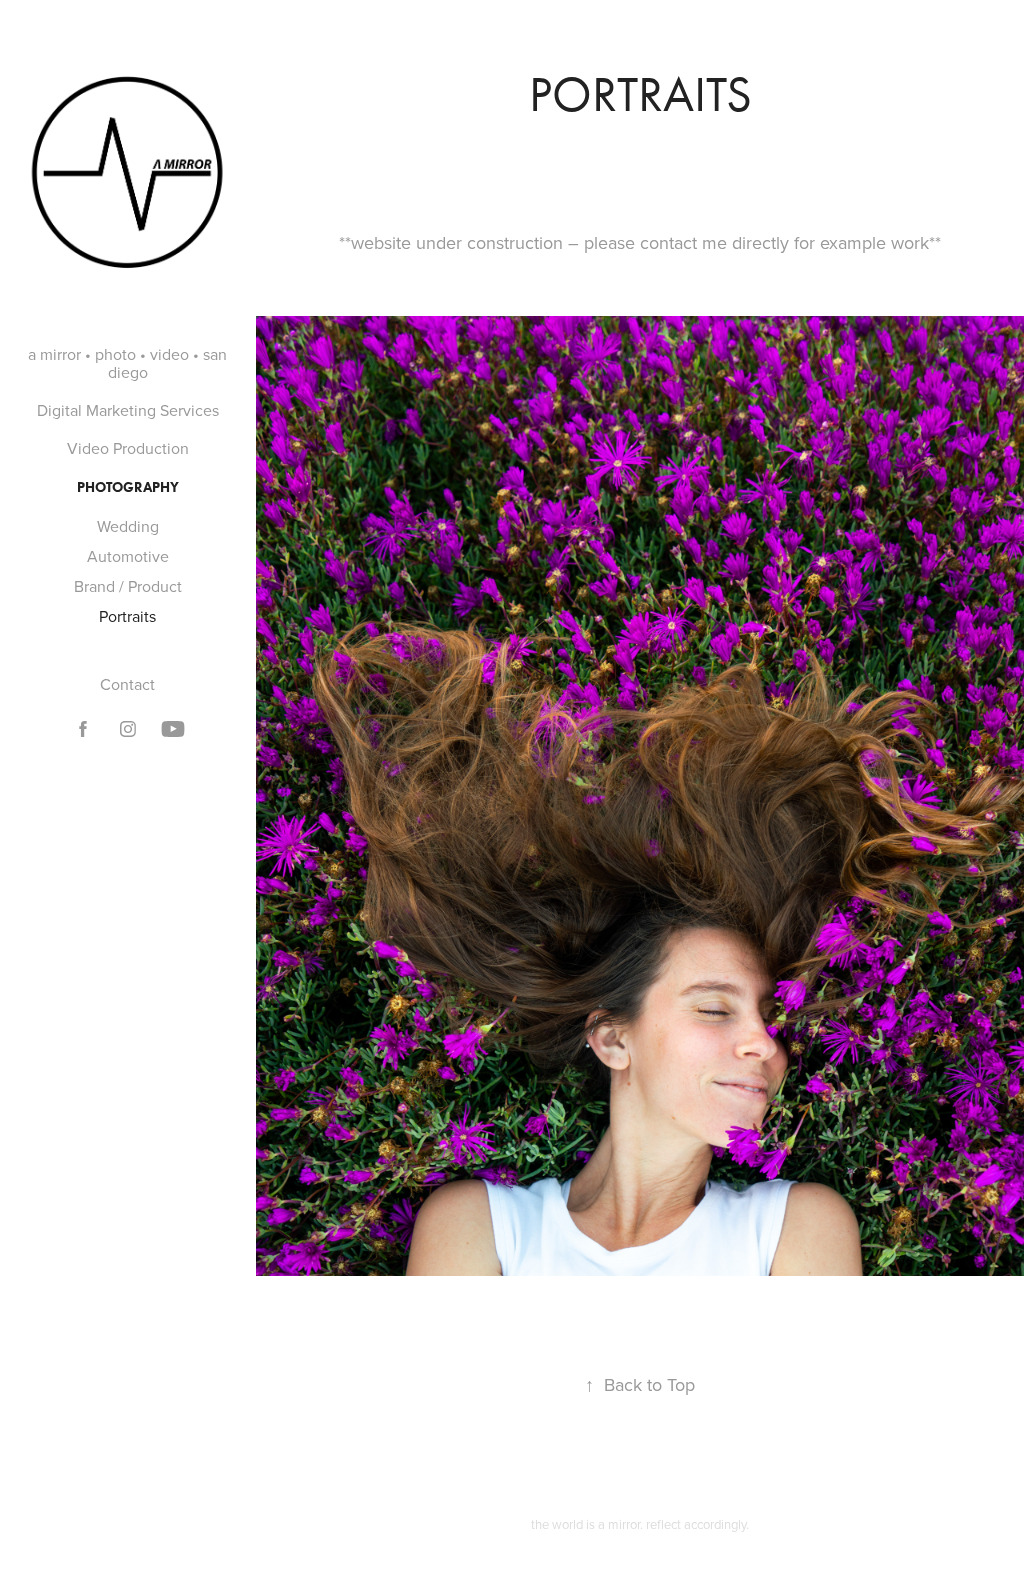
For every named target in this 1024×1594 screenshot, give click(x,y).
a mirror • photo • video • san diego (127, 363)
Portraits (127, 616)
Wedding (128, 526)
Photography (128, 487)
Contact (127, 684)
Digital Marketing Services (128, 410)
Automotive (128, 556)
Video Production (128, 448)
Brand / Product (128, 586)
